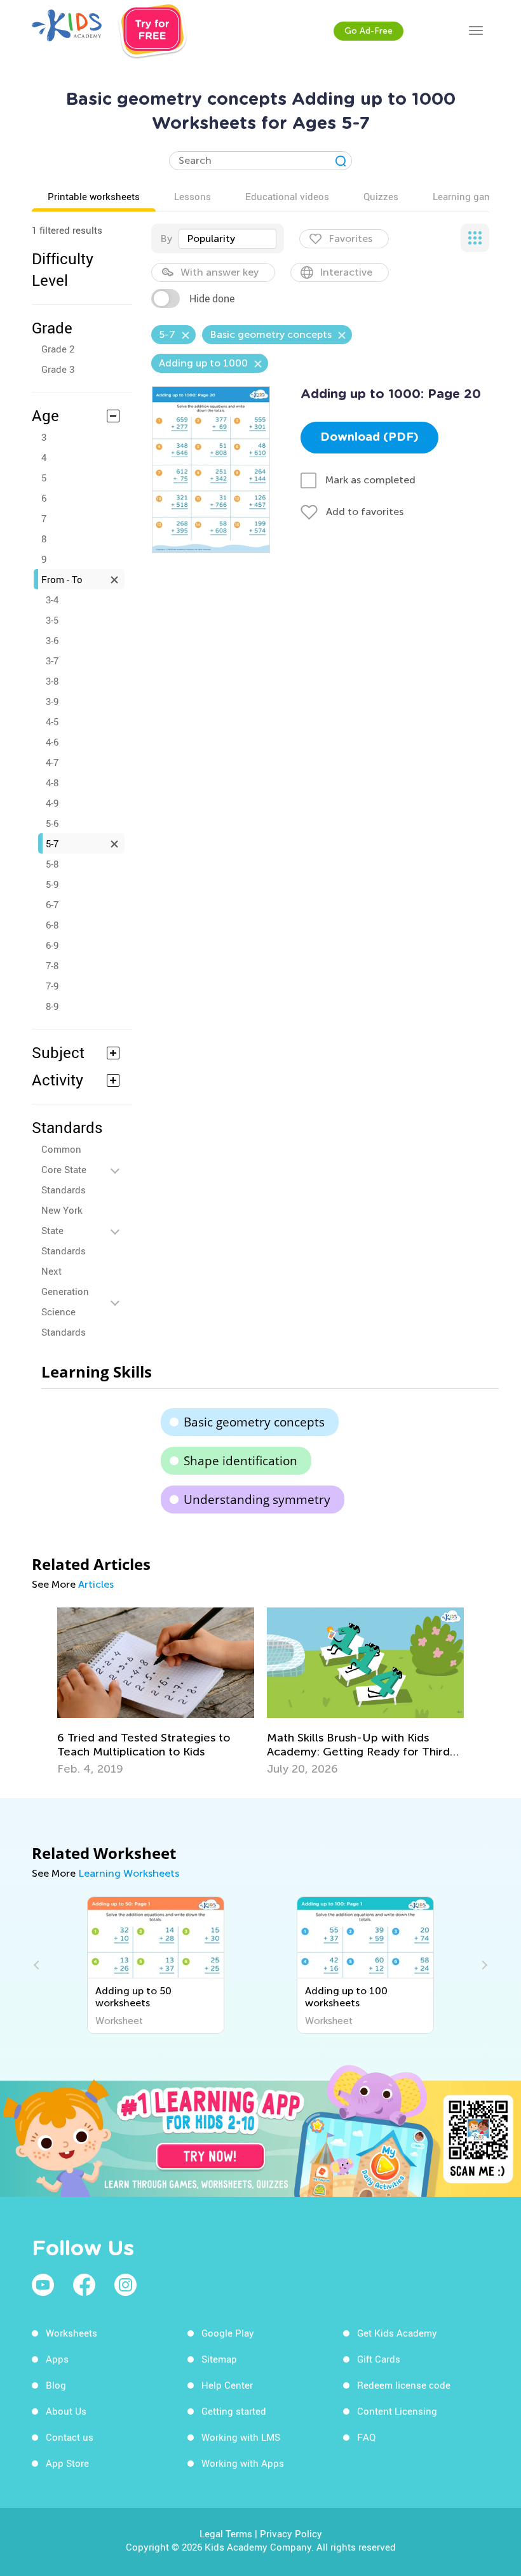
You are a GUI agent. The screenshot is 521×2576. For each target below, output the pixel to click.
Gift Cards (379, 2359)
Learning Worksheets (129, 1873)
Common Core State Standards (64, 1169)
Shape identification (240, 1461)
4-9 (52, 803)
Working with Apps (243, 2463)
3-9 (52, 701)
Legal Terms (226, 2533)
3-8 (52, 681)
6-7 (52, 904)
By (166, 238)
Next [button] (483, 1965)
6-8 (52, 925)
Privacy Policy (291, 2533)
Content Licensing (397, 2411)
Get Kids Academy (397, 2333)
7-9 (52, 986)
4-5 (52, 721)
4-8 (52, 782)
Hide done (212, 299)
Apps (57, 2359)
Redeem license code (404, 2385)
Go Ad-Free (369, 31)
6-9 (52, 945)
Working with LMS (241, 2437)
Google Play (228, 2333)
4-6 (52, 742)
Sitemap (219, 2359)
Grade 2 (58, 349)
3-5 (52, 620)
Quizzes (381, 196)
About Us (66, 2411)
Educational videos (287, 196)
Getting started (234, 2411)
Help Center (227, 2385)
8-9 (52, 1006)
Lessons (193, 196)
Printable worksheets (94, 196)
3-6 (52, 640)
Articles (96, 1584)
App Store (67, 2463)
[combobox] (227, 239)
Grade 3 (58, 369)
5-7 (52, 843)
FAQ (366, 2437)
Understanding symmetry (257, 1499)
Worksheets (71, 2333)
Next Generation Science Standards (65, 1301)
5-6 (52, 823)
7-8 (52, 965)
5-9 (52, 884)
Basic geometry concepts (254, 1422)
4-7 (52, 762)
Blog (56, 2385)
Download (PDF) (369, 438)
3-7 (52, 661)
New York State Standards (64, 1230)
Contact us (70, 2437)
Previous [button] (38, 1965)
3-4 (52, 600)
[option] (156, 1692)
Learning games (468, 196)
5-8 (52, 864)
